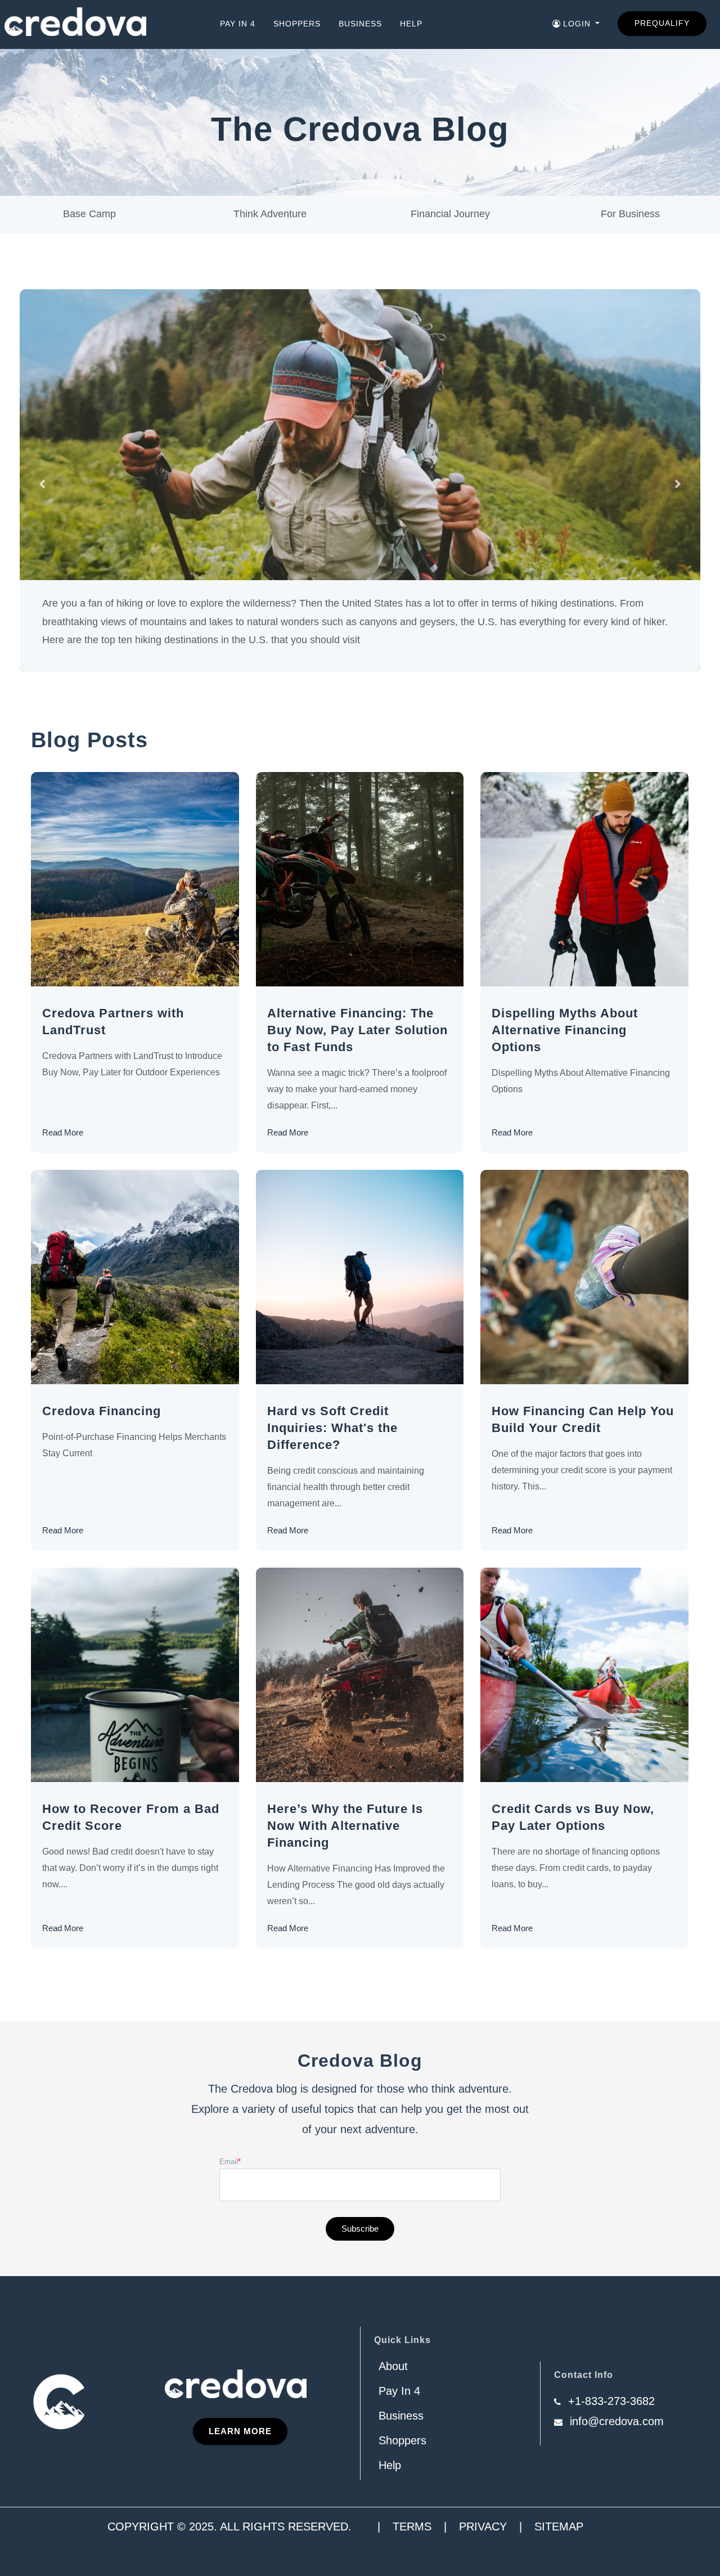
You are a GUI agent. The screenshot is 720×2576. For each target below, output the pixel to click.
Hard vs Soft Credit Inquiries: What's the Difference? (332, 1428)
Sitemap (559, 2526)
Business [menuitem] (401, 2416)
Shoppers (297, 24)
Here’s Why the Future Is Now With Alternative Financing (345, 1826)
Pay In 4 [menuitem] (399, 2391)
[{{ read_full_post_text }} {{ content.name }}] (135, 879)
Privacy (483, 2526)
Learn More (240, 2431)
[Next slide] (678, 484)
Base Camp (89, 214)
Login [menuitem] (577, 24)
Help (411, 24)
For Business (630, 214)
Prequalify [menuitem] (662, 23)
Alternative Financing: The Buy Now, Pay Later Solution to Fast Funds (357, 1030)
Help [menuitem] (390, 2465)
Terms (412, 2526)
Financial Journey (450, 214)
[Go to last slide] (42, 484)
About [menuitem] (393, 2366)
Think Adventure (270, 214)
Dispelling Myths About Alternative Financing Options (565, 1030)
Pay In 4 (238, 24)
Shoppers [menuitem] (402, 2440)
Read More (63, 1132)
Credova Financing (102, 1411)
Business (360, 24)
